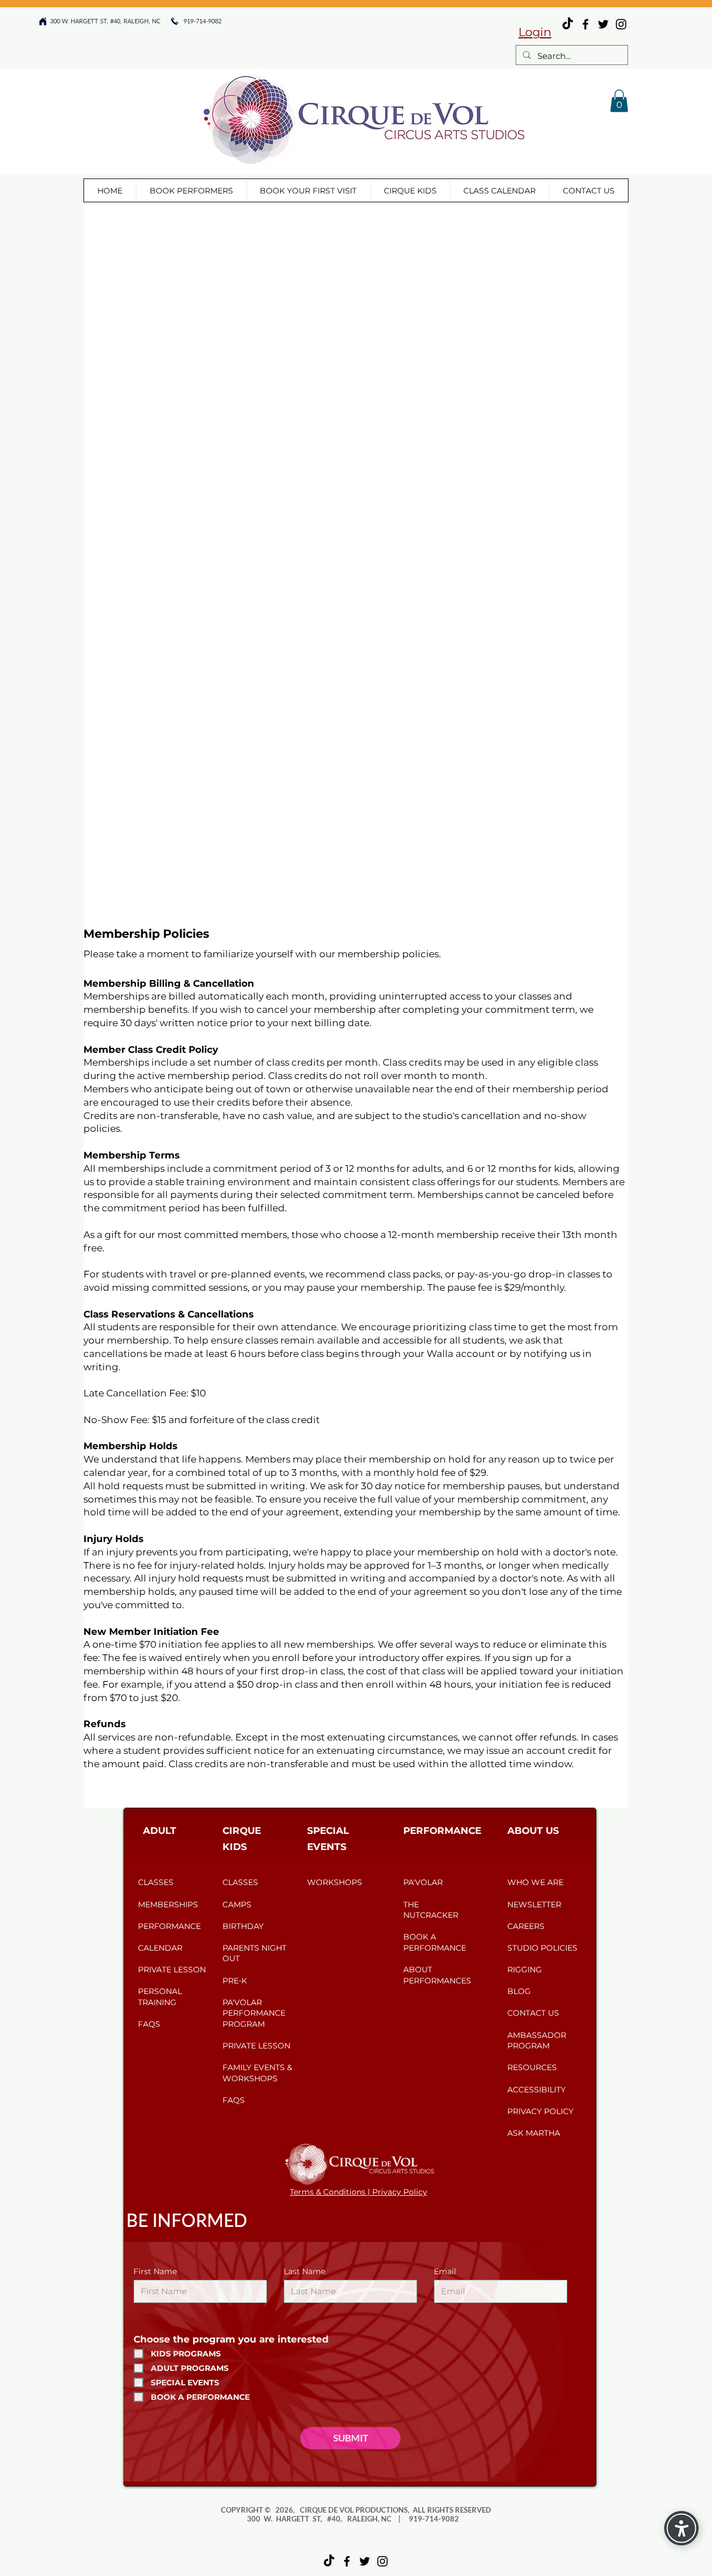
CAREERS (526, 1926)
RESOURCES (532, 2067)
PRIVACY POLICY (540, 2111)
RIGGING (525, 1970)
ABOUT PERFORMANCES (437, 1975)
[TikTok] (329, 2561)
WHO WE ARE (535, 1882)
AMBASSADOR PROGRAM (537, 2041)
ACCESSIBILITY (537, 2090)
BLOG (519, 1991)
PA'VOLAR (424, 1882)
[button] (619, 101)
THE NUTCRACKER (431, 1910)
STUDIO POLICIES (542, 1948)
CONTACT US (533, 2013)
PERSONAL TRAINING (160, 1997)
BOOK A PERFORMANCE (435, 1942)
